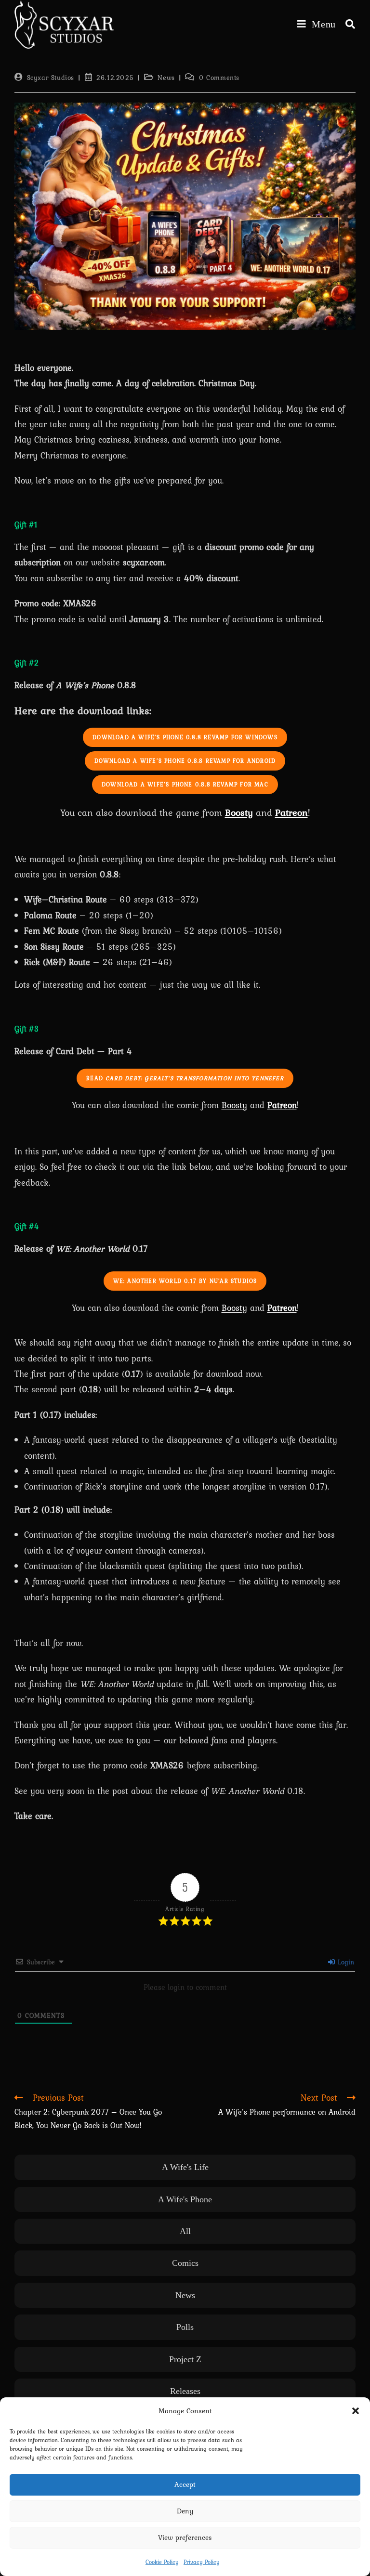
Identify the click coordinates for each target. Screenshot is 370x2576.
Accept (185, 2484)
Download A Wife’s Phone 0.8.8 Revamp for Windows (185, 737)
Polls (185, 2327)
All (185, 2231)
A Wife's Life (185, 2167)
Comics (185, 2263)
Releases (185, 2391)
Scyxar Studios (51, 78)
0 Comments (219, 78)
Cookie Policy (162, 2562)
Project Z (185, 2359)
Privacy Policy (202, 2562)
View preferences (185, 2537)
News (166, 78)
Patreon (282, 1105)
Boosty (239, 812)
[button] (356, 2411)
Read (185, 1078)
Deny (185, 2511)
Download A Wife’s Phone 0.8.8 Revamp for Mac (185, 785)
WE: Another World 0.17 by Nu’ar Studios (185, 1281)
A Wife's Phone (185, 2199)
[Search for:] (347, 24)
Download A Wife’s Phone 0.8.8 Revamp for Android (185, 761)
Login (345, 1962)
